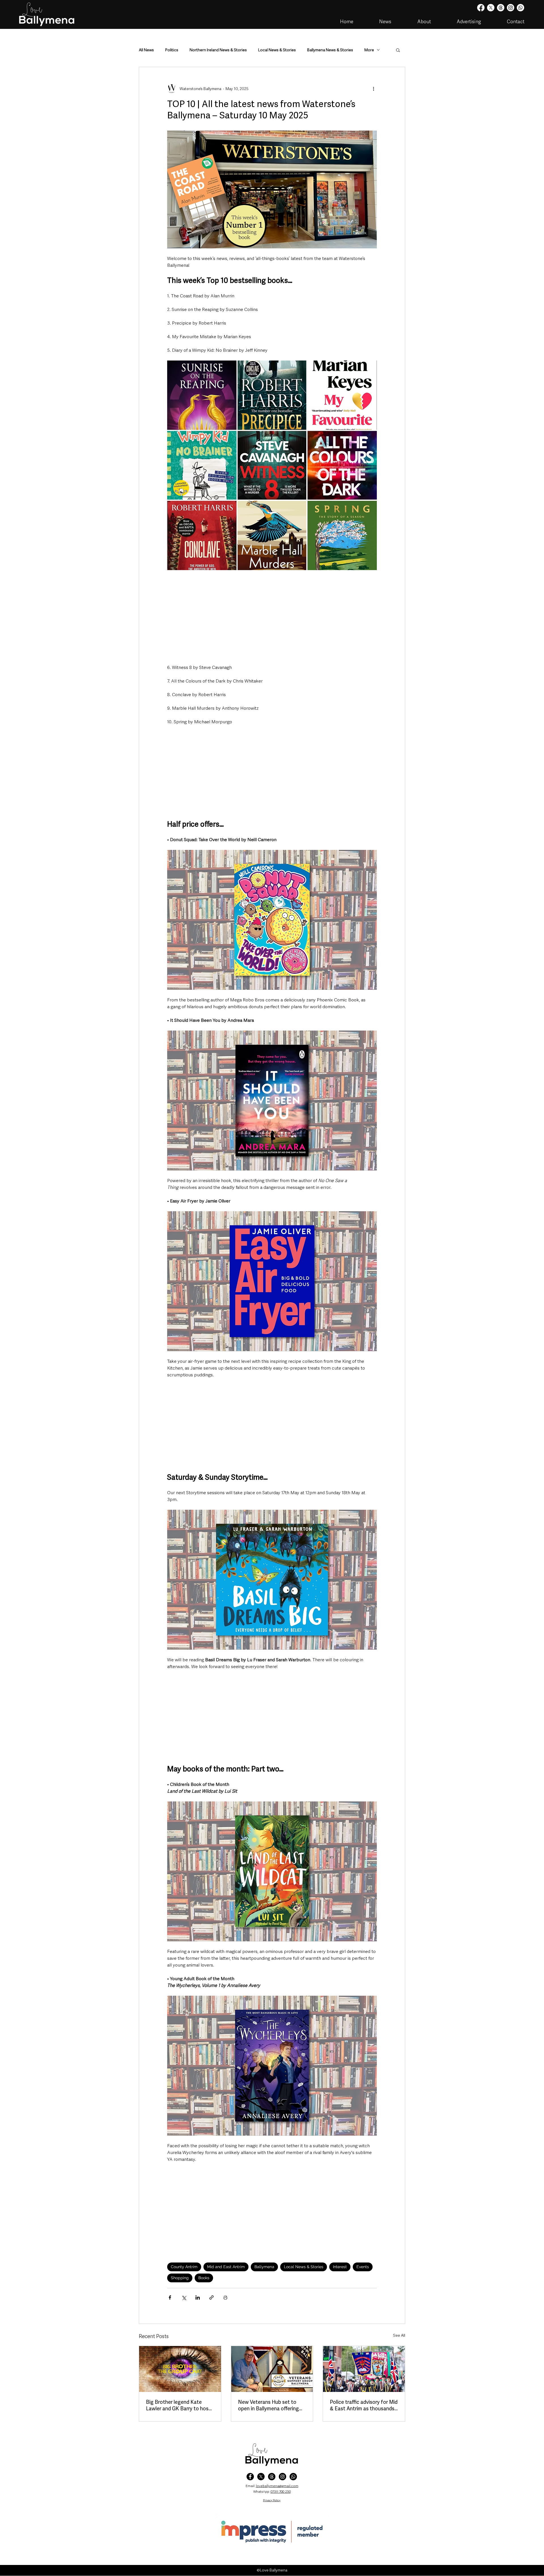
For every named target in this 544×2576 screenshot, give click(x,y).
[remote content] (272, 617)
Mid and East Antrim (226, 2267)
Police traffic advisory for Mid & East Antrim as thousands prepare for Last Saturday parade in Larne (364, 2405)
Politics (172, 50)
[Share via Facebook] (170, 2297)
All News (146, 50)
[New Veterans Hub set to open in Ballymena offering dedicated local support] (272, 2369)
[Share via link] (212, 2297)
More (369, 50)
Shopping (180, 2278)
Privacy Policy (272, 2500)
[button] (398, 50)
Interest (340, 2267)
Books (204, 2278)
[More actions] (373, 89)
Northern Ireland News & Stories (218, 50)
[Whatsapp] (520, 8)
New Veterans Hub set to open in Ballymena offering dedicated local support (268, 2405)
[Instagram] (511, 8)
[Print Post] (225, 2297)
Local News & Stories (277, 50)
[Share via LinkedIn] (198, 2297)
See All (399, 2335)
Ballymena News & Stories (330, 50)
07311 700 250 (281, 2492)
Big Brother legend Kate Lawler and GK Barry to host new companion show (178, 2405)
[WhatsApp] (293, 2477)
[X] (491, 8)
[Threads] (501, 8)
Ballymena (264, 2267)
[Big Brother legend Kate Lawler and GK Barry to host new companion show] (180, 2369)
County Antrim (184, 2267)
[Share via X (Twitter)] (184, 2297)
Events (363, 2267)
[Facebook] (481, 8)
